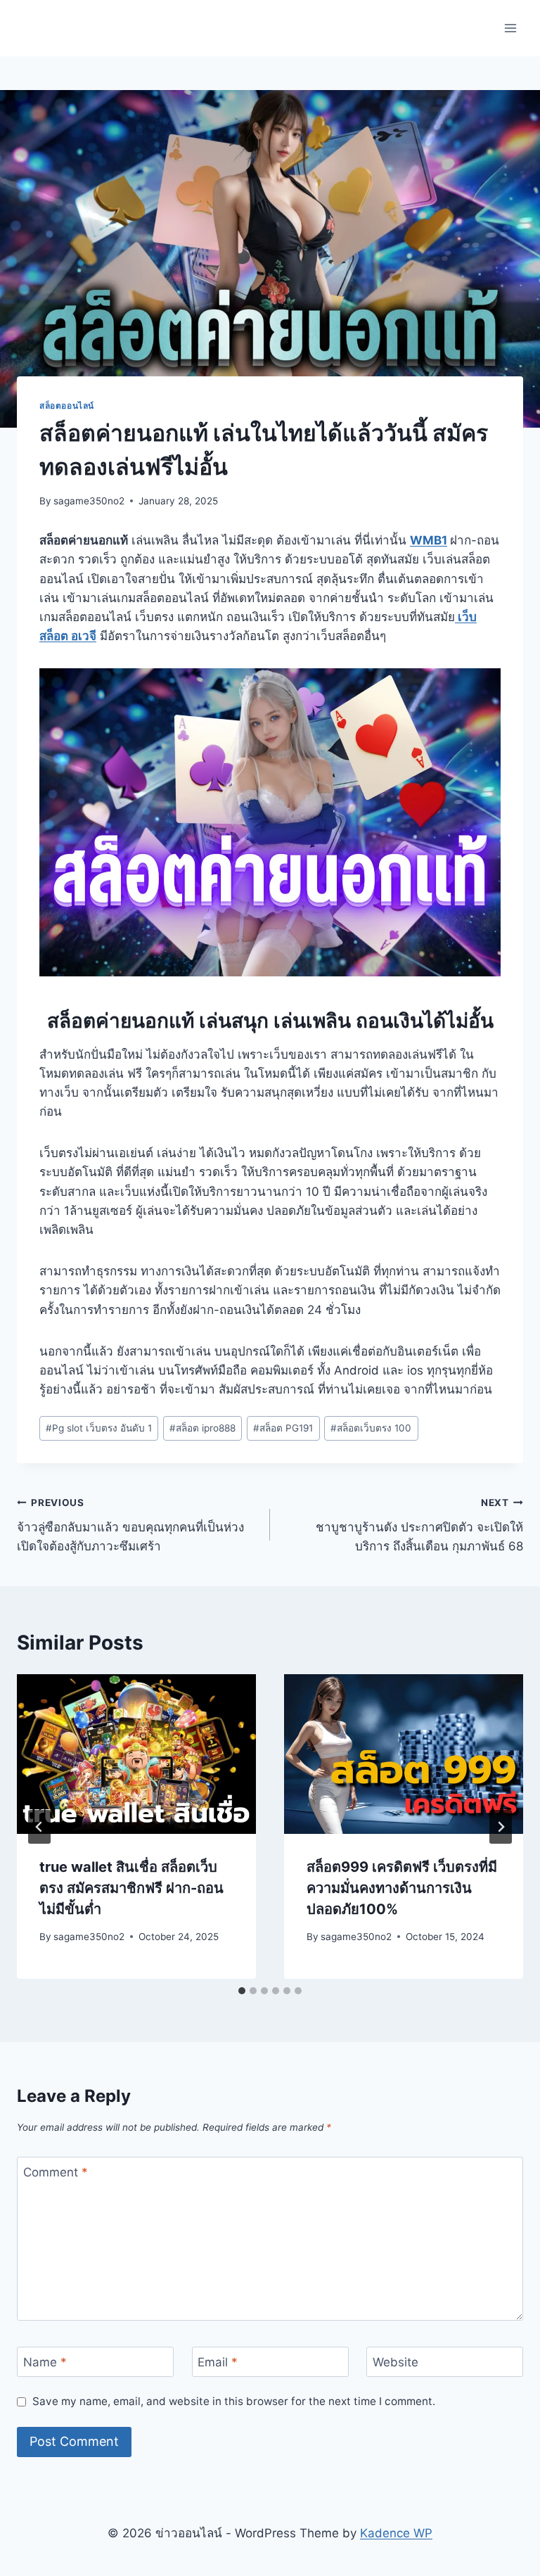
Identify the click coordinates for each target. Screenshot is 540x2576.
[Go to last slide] (39, 1827)
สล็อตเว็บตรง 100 (371, 1428)
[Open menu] (510, 28)
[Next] (501, 1827)
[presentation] (136, 1754)
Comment (56, 2172)
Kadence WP (396, 2533)
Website (396, 2362)
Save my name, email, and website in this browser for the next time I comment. (234, 2401)
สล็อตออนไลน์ (67, 406)
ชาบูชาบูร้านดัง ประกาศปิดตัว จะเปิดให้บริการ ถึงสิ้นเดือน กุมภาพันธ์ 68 (419, 1525)
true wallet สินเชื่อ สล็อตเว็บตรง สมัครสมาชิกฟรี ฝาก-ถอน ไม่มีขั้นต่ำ (131, 1888)
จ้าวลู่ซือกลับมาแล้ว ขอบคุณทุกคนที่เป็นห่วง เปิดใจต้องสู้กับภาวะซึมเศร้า (130, 1525)
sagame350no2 (89, 501)
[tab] (242, 1991)
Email (218, 2362)
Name (45, 2362)
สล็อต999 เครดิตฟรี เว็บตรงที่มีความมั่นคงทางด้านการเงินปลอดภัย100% (402, 1888)
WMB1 (429, 540)
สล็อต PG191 (283, 1428)
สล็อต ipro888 (202, 1428)
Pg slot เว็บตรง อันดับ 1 (99, 1428)
